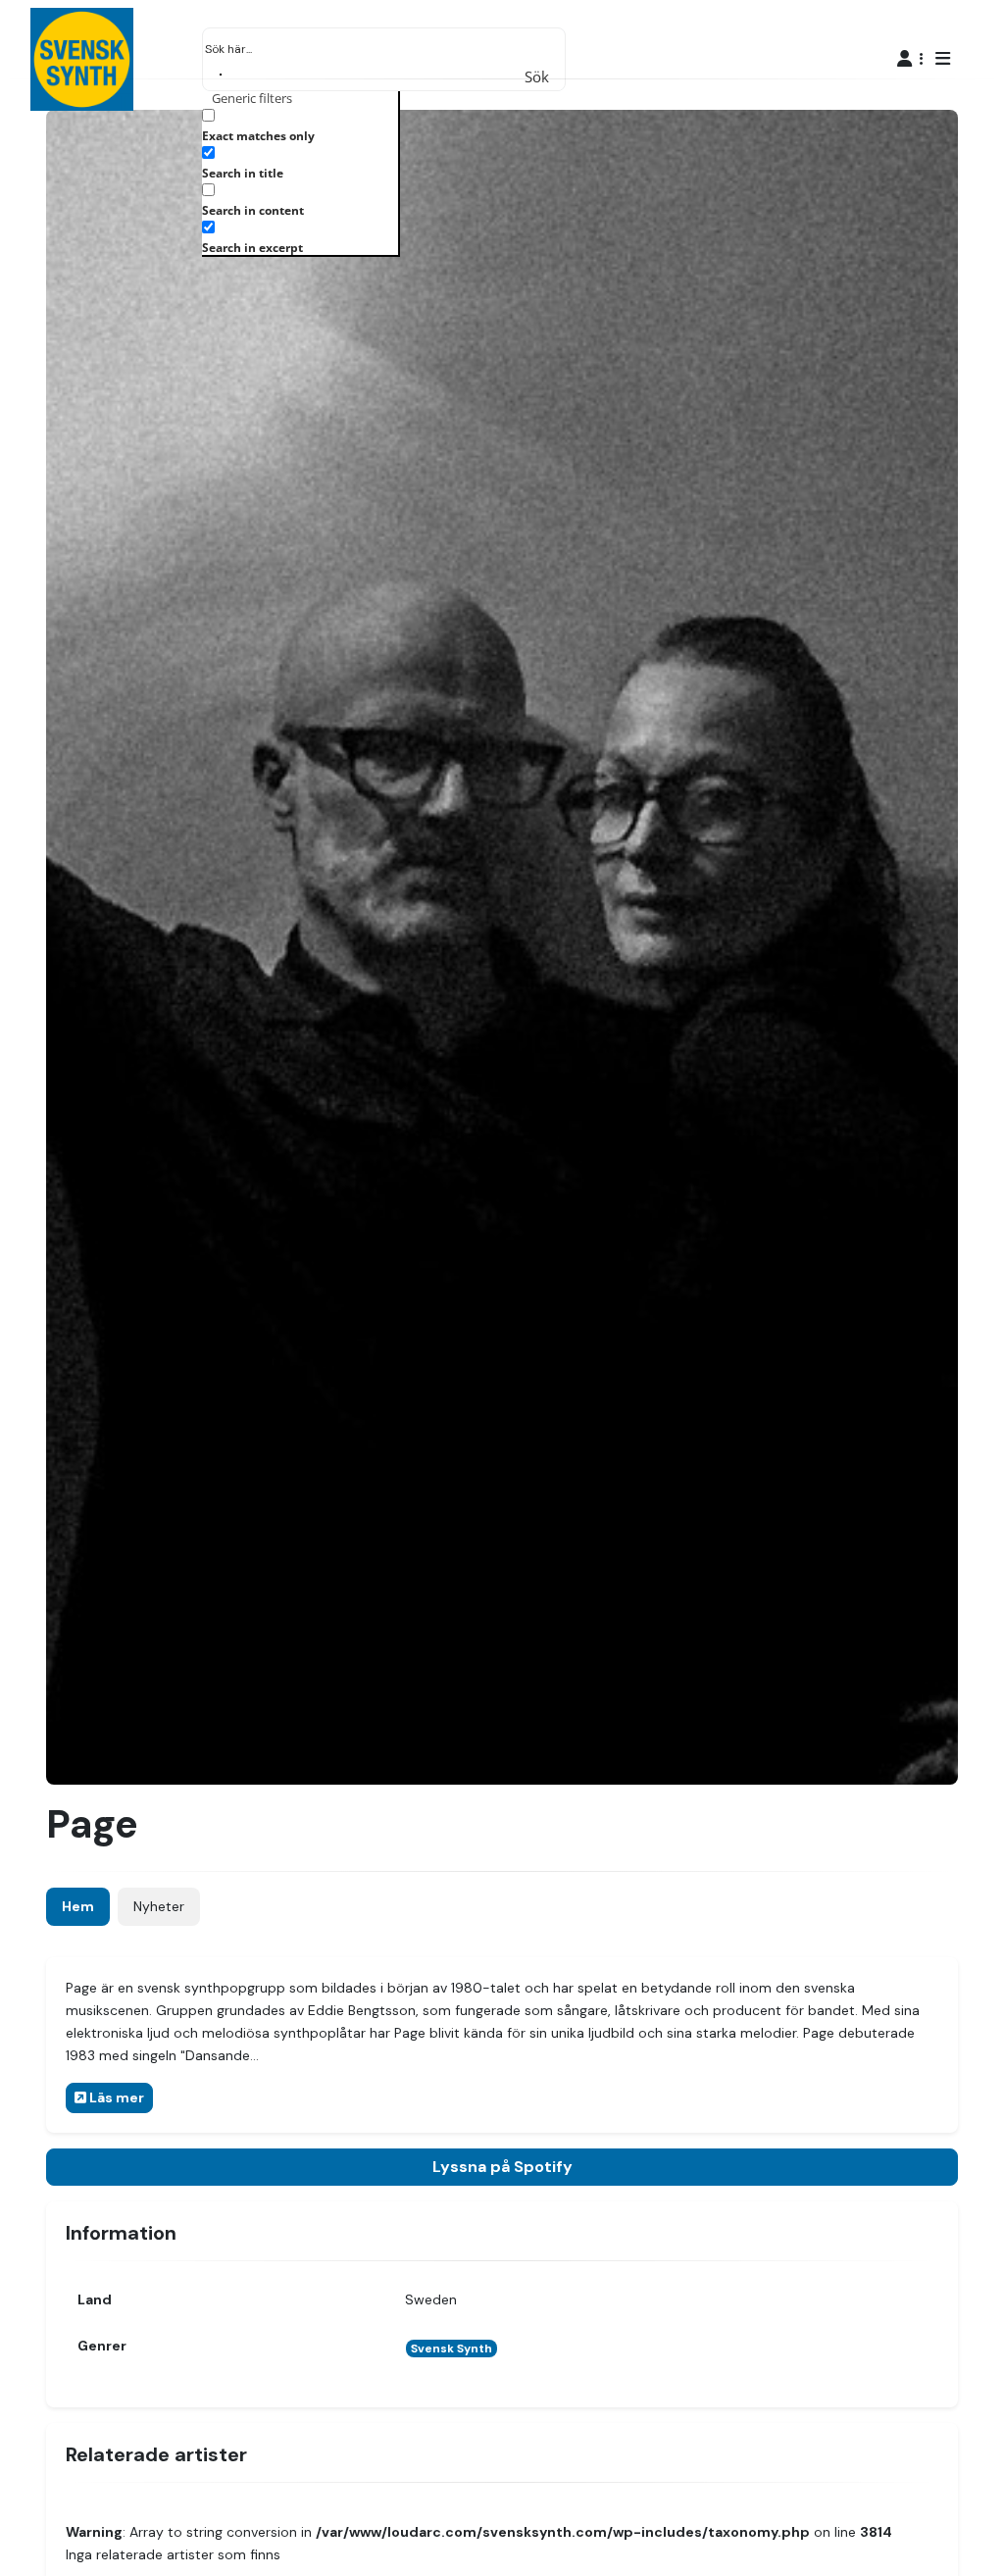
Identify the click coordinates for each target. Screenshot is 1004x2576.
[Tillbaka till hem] (933, 2531)
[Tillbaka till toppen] (973, 2531)
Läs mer (115, 2097)
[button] (910, 59)
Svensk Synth (452, 2349)
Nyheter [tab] (159, 1906)
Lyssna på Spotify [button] (502, 2167)
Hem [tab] (78, 1906)
